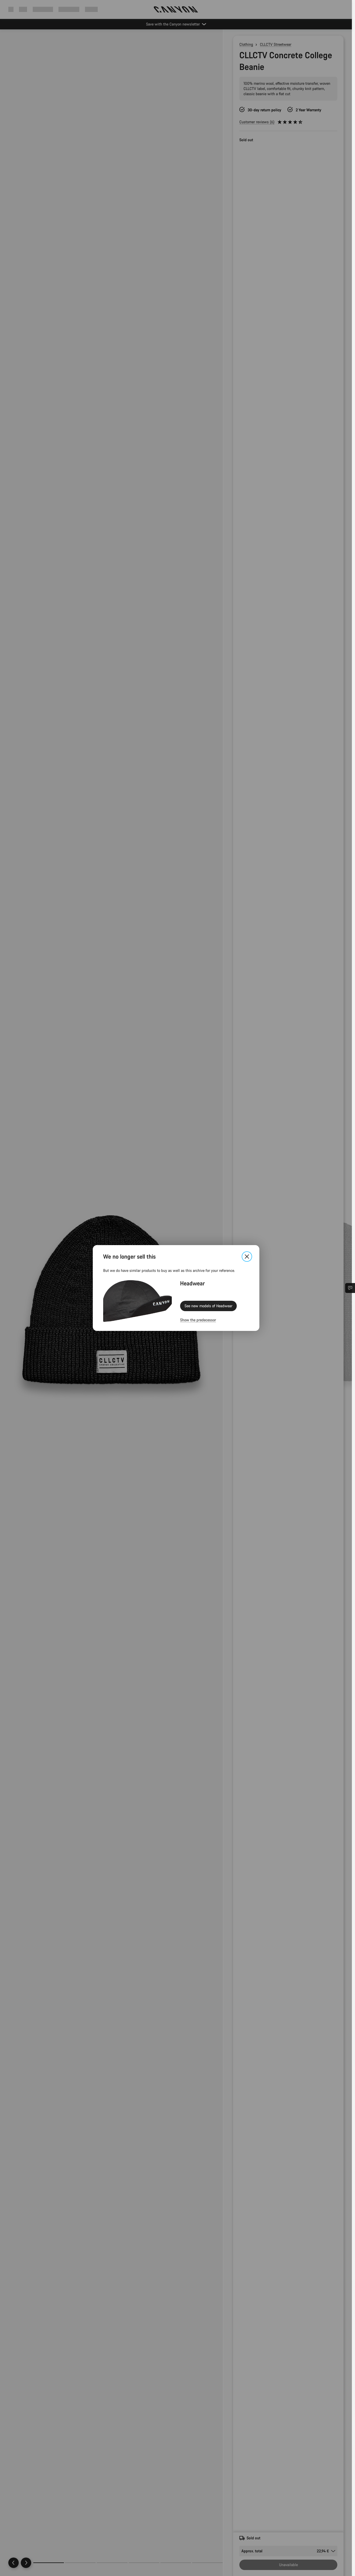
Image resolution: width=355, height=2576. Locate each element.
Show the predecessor (198, 1320)
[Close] (247, 1257)
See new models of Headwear (208, 1306)
